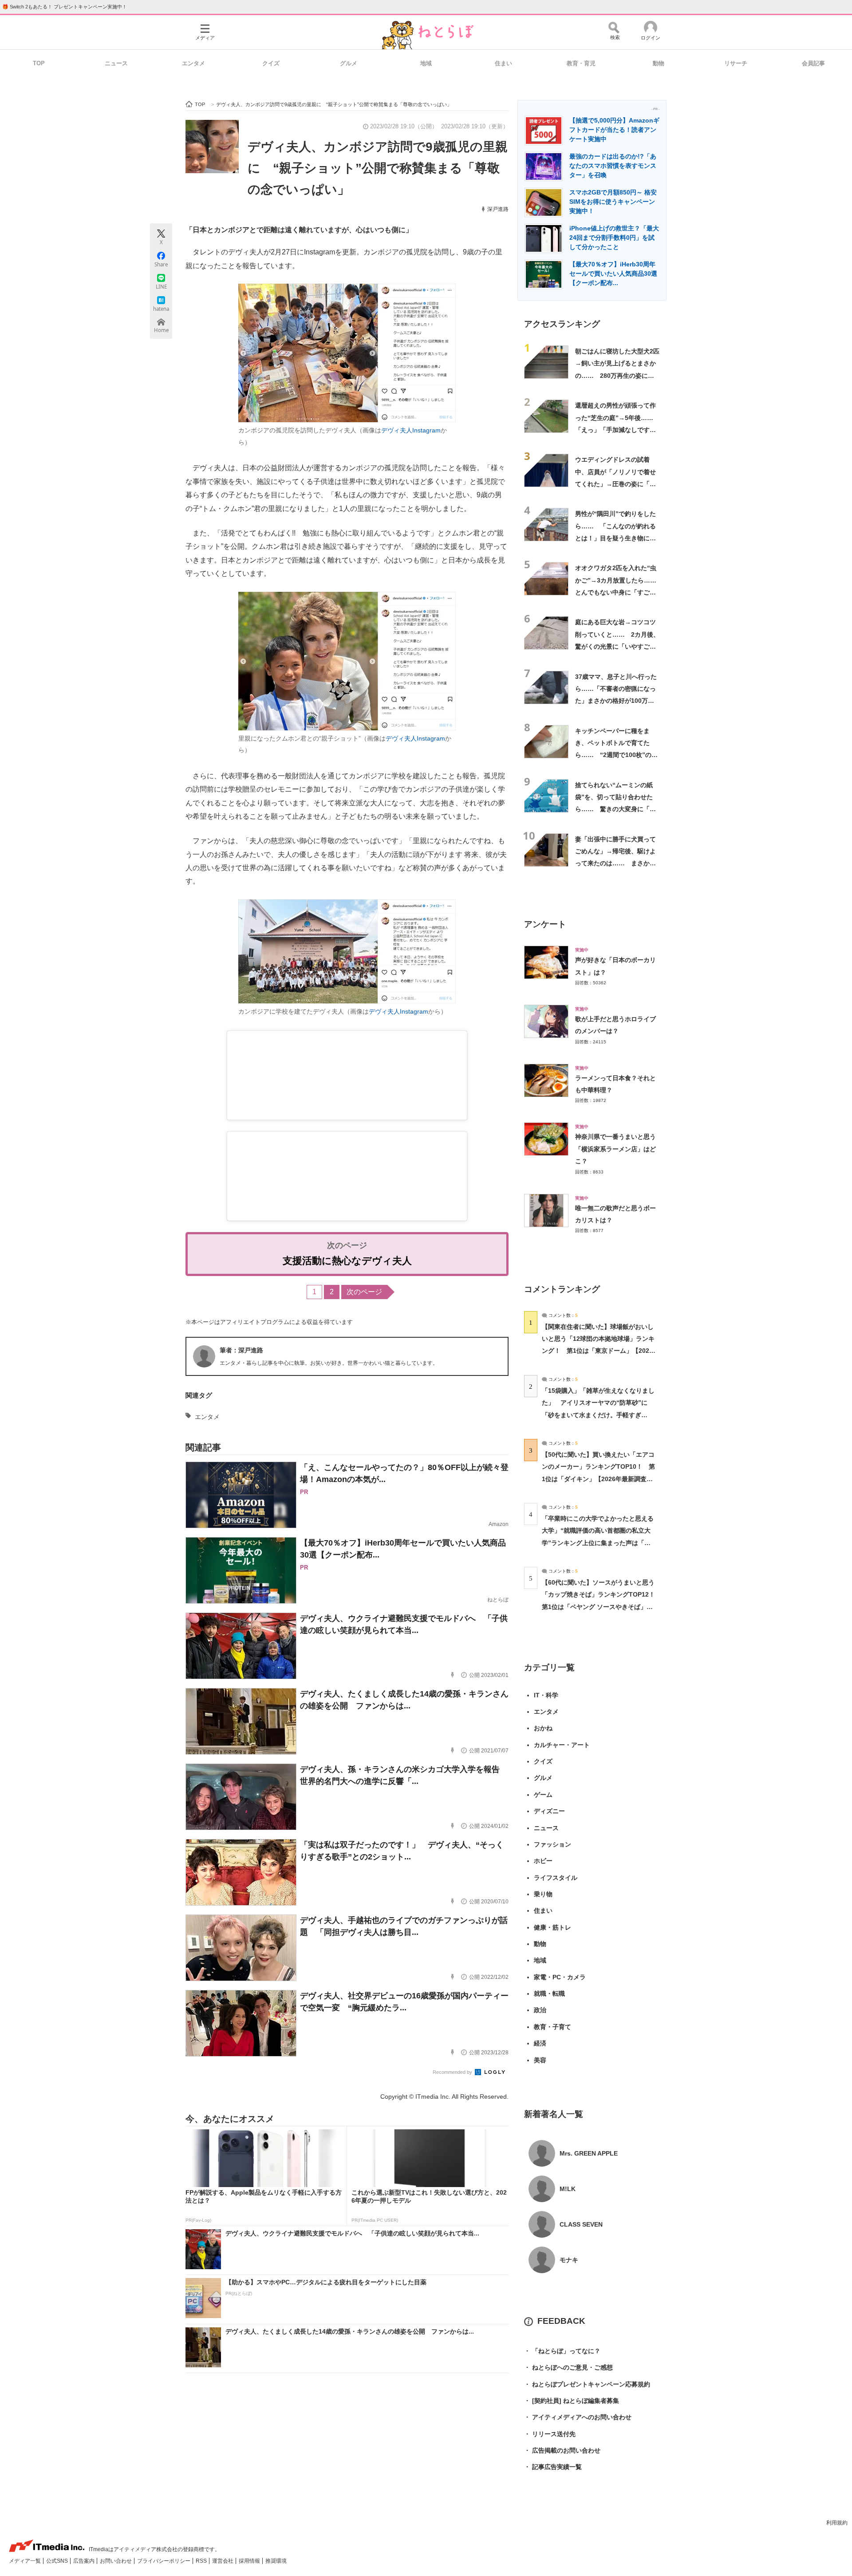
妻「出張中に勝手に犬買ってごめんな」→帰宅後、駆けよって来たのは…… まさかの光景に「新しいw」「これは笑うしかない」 (615, 863)
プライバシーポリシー (164, 2561)
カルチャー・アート (562, 1745)
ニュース (116, 63)
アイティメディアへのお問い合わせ (578, 2417)
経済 (540, 2043)
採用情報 (250, 2561)
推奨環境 (276, 2561)
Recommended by (453, 2072)
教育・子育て (552, 2027)
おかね (543, 1728)
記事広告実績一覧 (553, 2467)
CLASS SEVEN (581, 2224)
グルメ (349, 63)
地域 (426, 63)
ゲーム (543, 1795)
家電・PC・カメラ (560, 1977)
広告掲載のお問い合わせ (562, 2450)
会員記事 (813, 63)
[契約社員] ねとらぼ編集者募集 (572, 2401)
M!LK (568, 2189)
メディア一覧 (26, 2561)
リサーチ (736, 63)
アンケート (545, 924)
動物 (659, 63)
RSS (202, 2561)
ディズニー (549, 1811)
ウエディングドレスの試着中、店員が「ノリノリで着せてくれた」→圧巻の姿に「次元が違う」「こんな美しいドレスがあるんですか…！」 (615, 484)
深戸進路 (498, 209)
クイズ (271, 63)
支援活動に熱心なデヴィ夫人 (347, 1261)
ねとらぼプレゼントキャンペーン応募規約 (587, 2384)
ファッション (552, 1844)
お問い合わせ (116, 2561)
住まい (503, 63)
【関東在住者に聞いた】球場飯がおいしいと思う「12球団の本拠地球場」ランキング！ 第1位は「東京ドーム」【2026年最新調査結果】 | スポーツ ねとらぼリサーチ (598, 1351)
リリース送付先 (550, 2434)
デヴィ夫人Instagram (411, 430)
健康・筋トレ (552, 1927)
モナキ (569, 2260)
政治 (540, 2010)
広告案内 (85, 2561)
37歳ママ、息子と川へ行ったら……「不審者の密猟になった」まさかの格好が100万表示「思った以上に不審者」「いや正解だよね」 (616, 701)
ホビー (543, 1861)
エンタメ (193, 63)
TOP (39, 63)
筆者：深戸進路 (241, 1350)
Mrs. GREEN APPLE (589, 2153)
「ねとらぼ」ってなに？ (562, 2351)
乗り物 (543, 1894)
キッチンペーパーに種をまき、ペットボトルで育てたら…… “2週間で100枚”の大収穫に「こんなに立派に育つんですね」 (616, 755)
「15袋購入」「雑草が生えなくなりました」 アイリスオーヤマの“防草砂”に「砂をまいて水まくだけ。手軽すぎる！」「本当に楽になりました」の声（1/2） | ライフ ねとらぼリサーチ (598, 1415)
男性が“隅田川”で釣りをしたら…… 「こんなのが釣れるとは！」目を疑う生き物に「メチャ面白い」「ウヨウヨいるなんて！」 (615, 538)
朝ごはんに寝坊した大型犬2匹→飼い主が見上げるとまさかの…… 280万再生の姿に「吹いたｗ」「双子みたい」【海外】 (617, 375)
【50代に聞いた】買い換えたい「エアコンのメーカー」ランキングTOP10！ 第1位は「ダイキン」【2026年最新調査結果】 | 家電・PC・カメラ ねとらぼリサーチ (598, 1479)
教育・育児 (581, 63)
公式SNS (58, 2561)
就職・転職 (549, 1993)
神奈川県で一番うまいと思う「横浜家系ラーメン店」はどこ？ (615, 1149)
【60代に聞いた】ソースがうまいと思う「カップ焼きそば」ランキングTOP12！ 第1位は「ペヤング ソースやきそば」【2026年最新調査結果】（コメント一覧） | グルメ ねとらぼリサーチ (602, 1607)
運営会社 (223, 2561)
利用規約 (837, 2523)
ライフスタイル (556, 1878)
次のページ (364, 1292)
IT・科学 (546, 1695)
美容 (540, 2060)
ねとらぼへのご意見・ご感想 (568, 2367)
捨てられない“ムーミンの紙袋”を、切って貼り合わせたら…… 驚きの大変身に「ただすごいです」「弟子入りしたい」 (615, 809)
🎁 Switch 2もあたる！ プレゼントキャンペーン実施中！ (65, 7)
